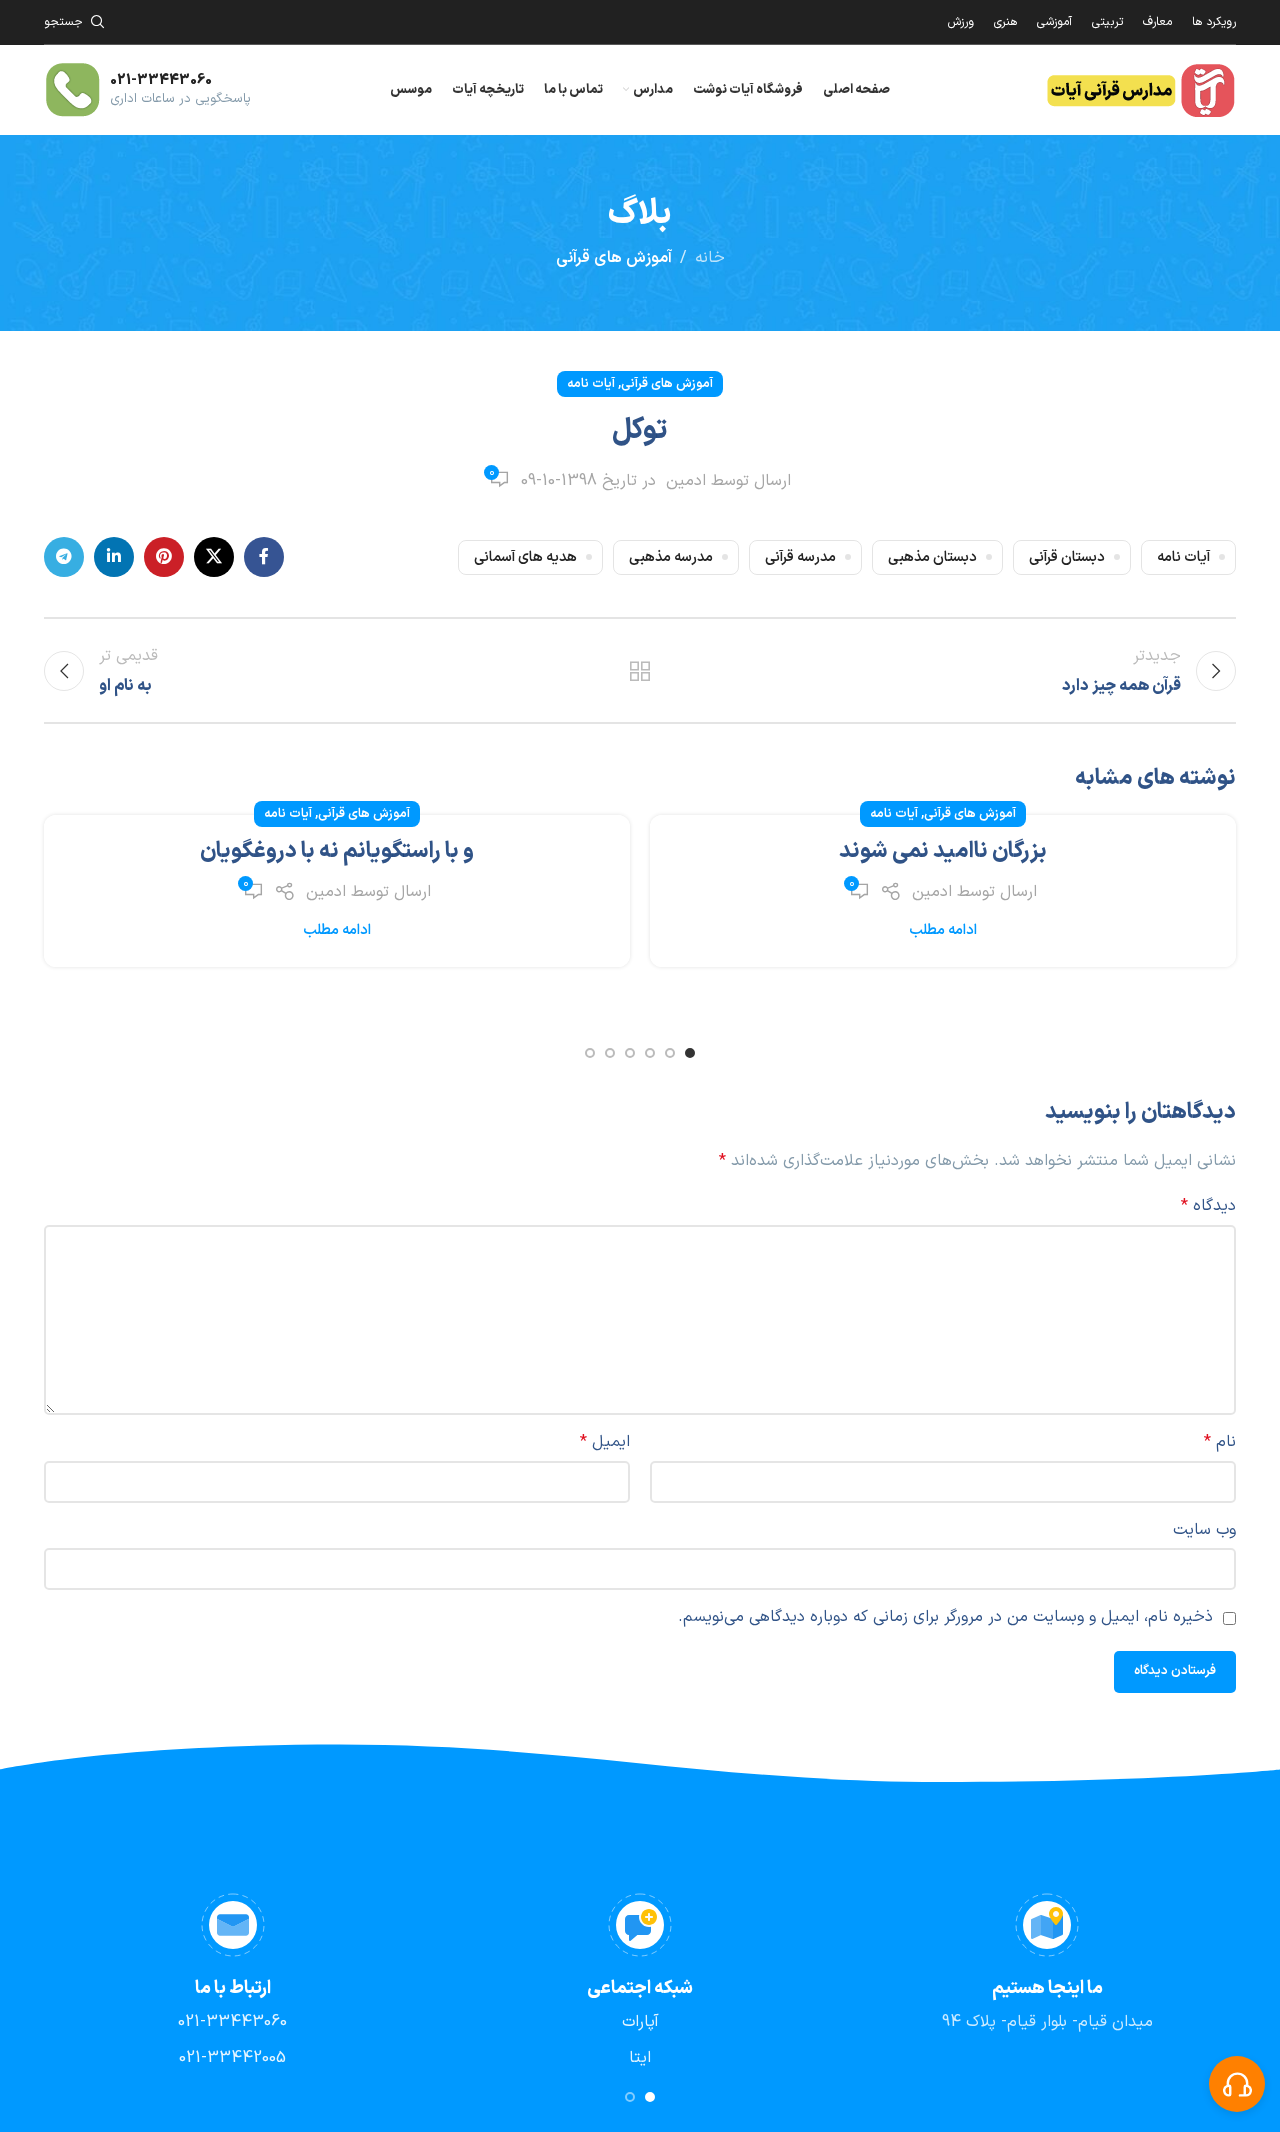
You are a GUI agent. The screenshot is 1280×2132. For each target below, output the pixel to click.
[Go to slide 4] (630, 1053)
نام (1220, 1442)
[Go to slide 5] (610, 1053)
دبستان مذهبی (932, 557)
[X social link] (214, 557)
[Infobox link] (147, 90)
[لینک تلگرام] (64, 557)
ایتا (640, 2058)
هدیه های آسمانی (525, 557)
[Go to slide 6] (590, 1053)
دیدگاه (1208, 1206)
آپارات (640, 2022)
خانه (710, 258)
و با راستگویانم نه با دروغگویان (337, 851)
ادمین (686, 481)
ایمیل (605, 1442)
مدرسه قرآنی (800, 557)
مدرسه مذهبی (671, 557)
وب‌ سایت (1204, 1530)
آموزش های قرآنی (614, 258)
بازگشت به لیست (640, 671)
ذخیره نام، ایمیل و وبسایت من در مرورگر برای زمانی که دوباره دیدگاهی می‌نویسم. (945, 1617)
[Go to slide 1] (690, 1053)
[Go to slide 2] (670, 1053)
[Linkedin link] (114, 557)
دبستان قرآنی (1067, 557)
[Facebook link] (264, 557)
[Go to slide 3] (650, 1053)
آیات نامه (591, 383)
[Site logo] (1140, 89)
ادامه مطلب (943, 930)
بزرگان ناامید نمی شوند (943, 851)
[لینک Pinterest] (164, 557)
